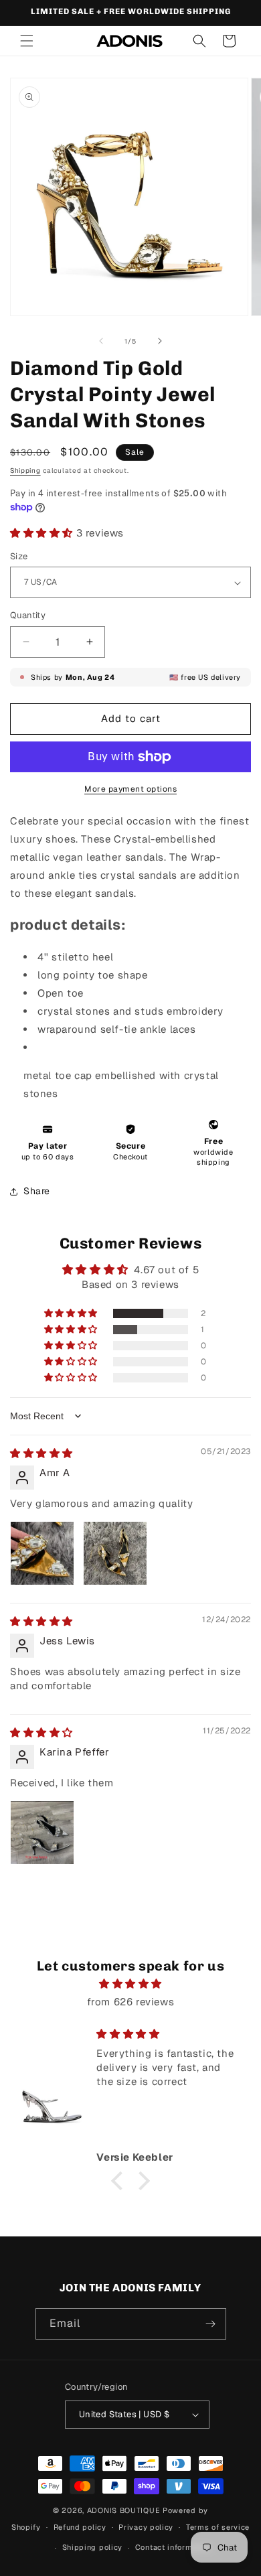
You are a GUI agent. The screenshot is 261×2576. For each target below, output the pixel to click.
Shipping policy (93, 2547)
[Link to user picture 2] (115, 1553)
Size (19, 556)
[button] (27, 41)
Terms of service (218, 2527)
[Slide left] (101, 341)
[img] (41, 1453)
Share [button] (37, 1191)
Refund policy (80, 2527)
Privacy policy (146, 2527)
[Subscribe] (211, 2324)
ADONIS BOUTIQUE (124, 2510)
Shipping (25, 471)
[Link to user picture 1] (42, 1553)
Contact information (173, 2547)
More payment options (130, 789)
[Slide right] (160, 341)
